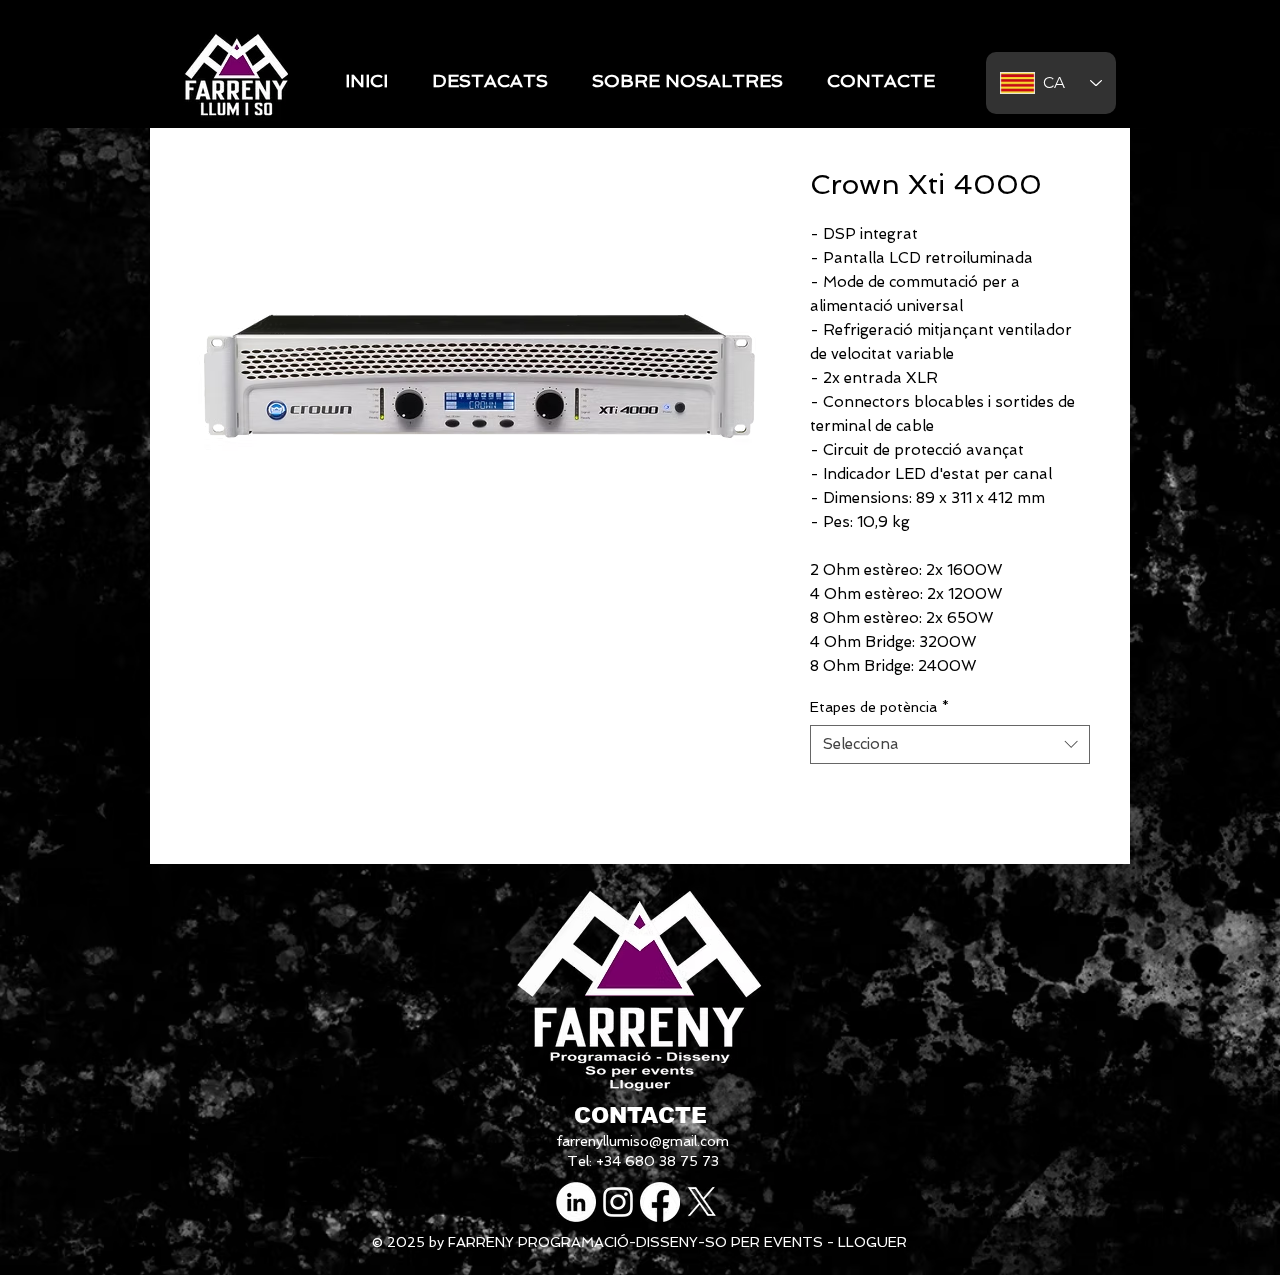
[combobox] (950, 744)
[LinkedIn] (576, 1202)
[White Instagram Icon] (618, 1202)
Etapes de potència (879, 707)
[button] (490, 81)
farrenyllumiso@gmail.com (642, 1141)
